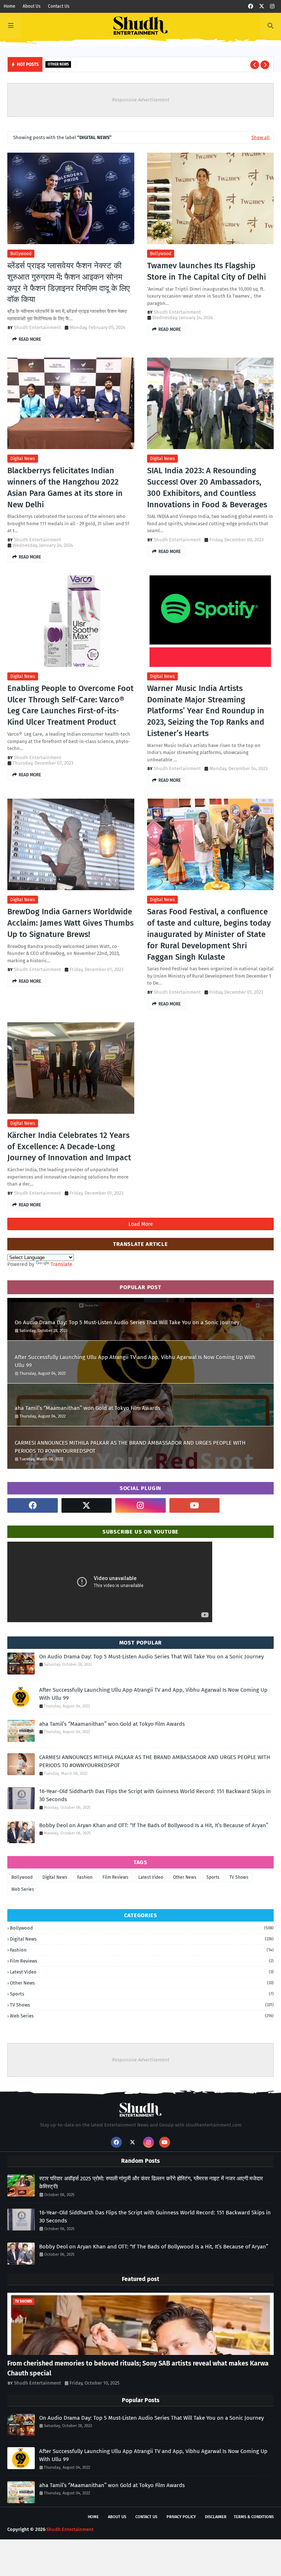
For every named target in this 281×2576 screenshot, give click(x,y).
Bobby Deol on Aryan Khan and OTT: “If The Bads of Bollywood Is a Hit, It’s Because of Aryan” (154, 1825)
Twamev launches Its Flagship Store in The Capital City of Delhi (207, 271)
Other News (185, 1877)
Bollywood (21, 254)
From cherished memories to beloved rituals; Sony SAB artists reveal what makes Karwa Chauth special (138, 2368)
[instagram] (272, 6)
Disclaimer (216, 2517)
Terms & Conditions (254, 2517)
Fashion (85, 1877)
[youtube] (195, 1505)
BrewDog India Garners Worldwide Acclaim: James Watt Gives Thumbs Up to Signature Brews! (70, 923)
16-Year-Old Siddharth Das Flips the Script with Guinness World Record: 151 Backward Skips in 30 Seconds (155, 1795)
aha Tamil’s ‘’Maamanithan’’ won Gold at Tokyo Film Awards (87, 1408)
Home (10, 6)
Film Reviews (115, 1877)
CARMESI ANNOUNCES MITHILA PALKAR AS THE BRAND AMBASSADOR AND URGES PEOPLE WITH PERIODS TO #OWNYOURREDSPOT (130, 1447)
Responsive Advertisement (141, 100)
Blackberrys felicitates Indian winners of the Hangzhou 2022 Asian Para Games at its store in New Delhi (65, 487)
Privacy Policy (181, 2517)
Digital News (23, 459)
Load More (141, 1224)
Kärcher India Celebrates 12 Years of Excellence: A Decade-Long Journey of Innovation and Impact (69, 1147)
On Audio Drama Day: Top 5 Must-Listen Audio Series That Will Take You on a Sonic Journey (127, 1322)
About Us (32, 6)
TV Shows (239, 1877)
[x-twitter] (262, 6)
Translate (61, 1264)
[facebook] (251, 6)
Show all (261, 137)
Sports (213, 1877)
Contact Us (59, 6)
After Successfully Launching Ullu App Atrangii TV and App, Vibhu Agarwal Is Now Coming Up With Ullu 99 (135, 1361)
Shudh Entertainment (38, 327)
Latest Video (151, 1877)
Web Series (23, 1889)
